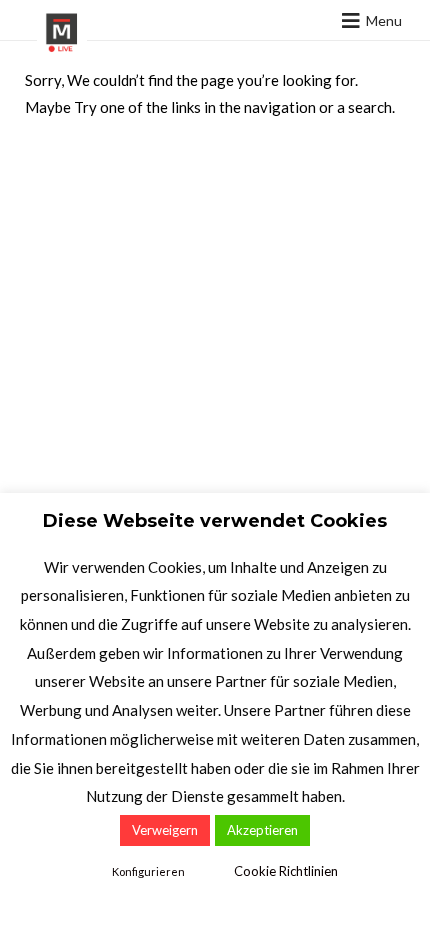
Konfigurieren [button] (148, 871)
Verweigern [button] (165, 830)
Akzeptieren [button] (262, 830)
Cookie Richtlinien (286, 871)
